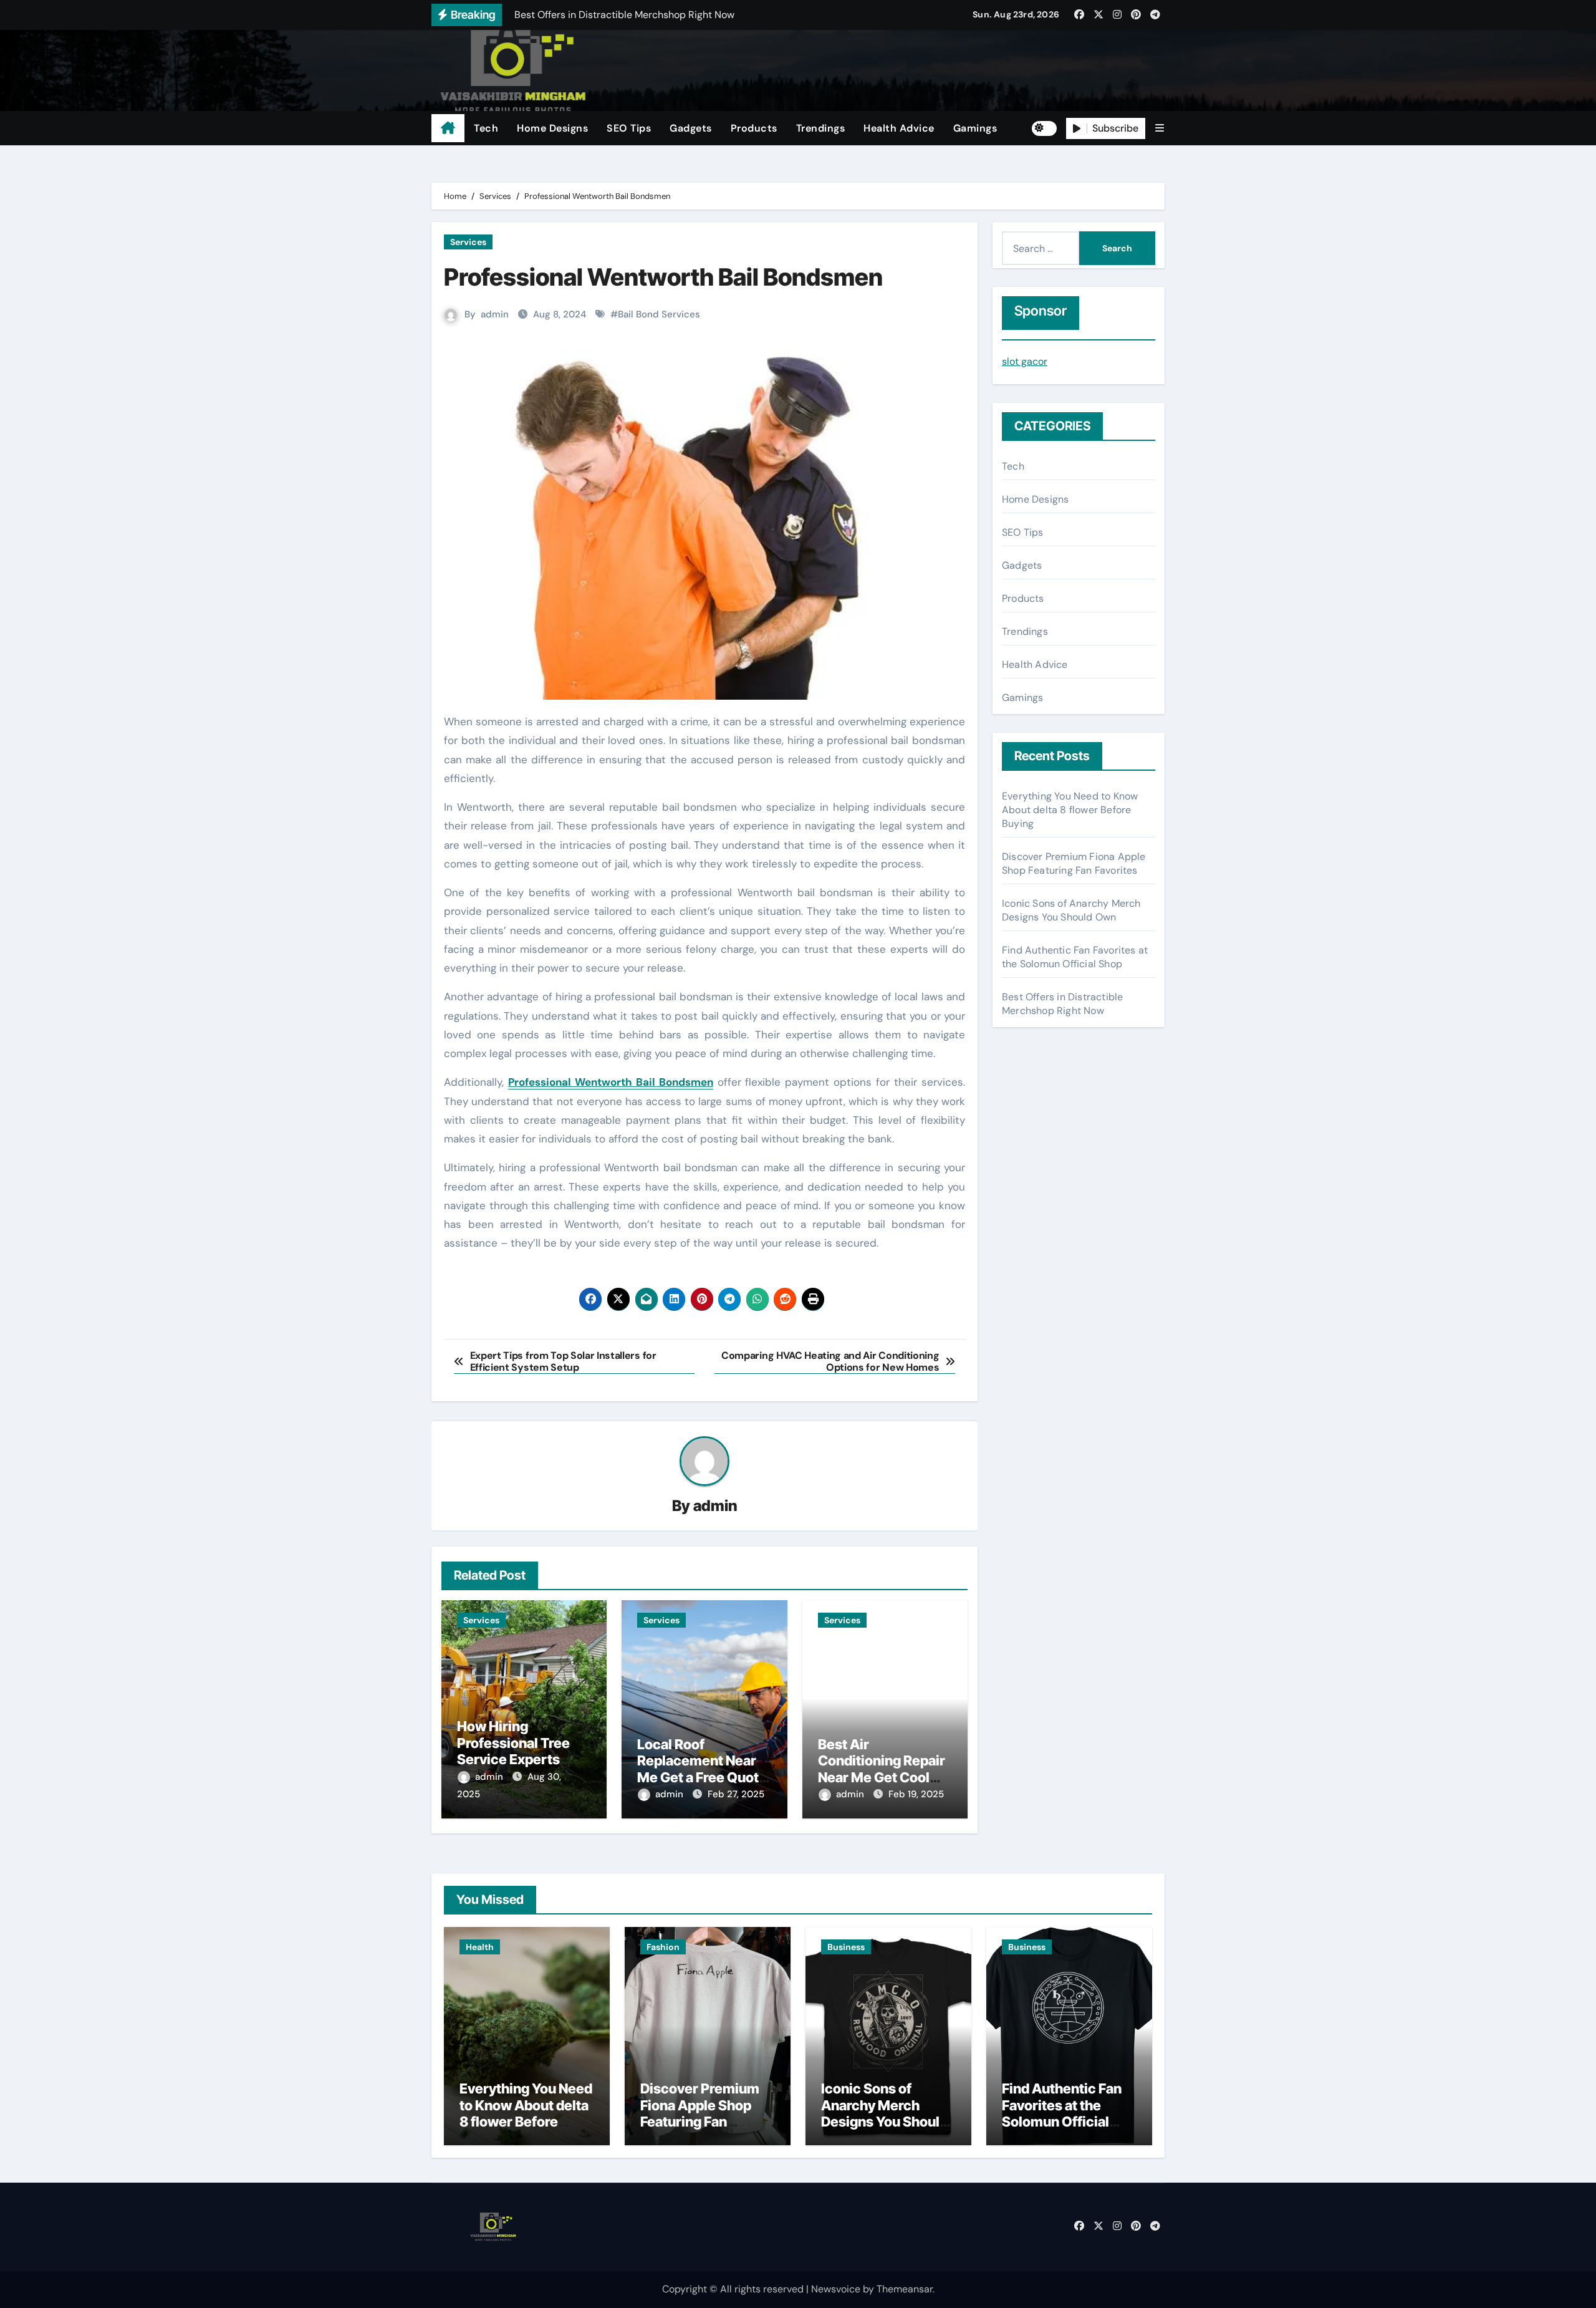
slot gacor (1025, 361)
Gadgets (691, 128)
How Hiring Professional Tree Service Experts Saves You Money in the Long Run (521, 1759)
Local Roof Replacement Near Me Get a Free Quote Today (702, 1769)
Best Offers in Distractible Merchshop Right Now (1062, 1004)
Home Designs (552, 128)
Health (480, 1947)
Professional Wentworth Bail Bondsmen (611, 1082)
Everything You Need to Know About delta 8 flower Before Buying (1070, 810)
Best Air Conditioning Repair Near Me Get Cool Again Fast (882, 1769)
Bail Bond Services (659, 314)
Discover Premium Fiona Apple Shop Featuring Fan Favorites (1074, 863)
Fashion (663, 1947)
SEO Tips (629, 128)
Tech (486, 128)
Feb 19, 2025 (916, 1794)
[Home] (448, 128)
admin (495, 314)
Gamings (975, 128)
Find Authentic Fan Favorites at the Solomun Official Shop (1075, 957)
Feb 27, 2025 (736, 1794)
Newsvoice (836, 2289)
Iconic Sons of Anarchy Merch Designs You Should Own (1071, 910)
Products (754, 128)
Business (846, 1947)
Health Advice (899, 128)
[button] (1160, 128)
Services (468, 242)
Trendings (821, 128)
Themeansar (905, 2289)
